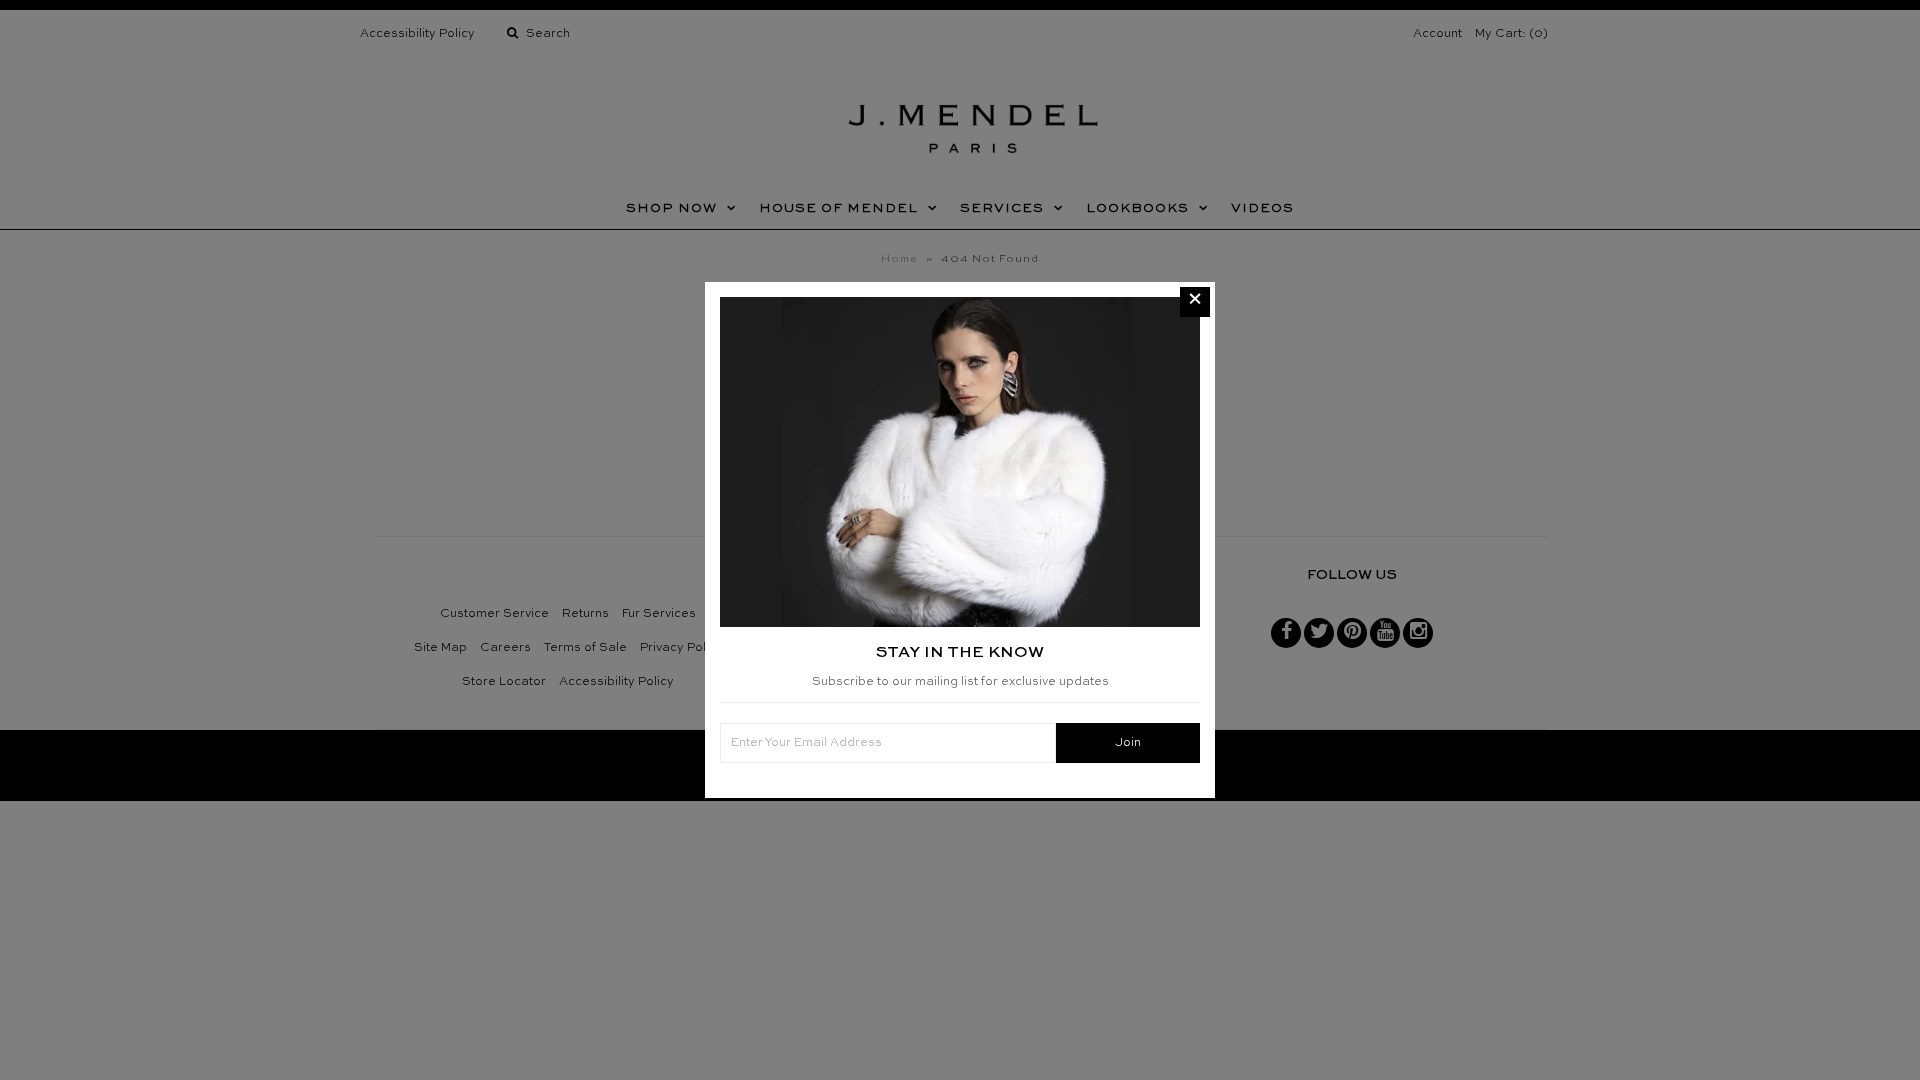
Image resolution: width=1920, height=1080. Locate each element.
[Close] (1195, 302)
